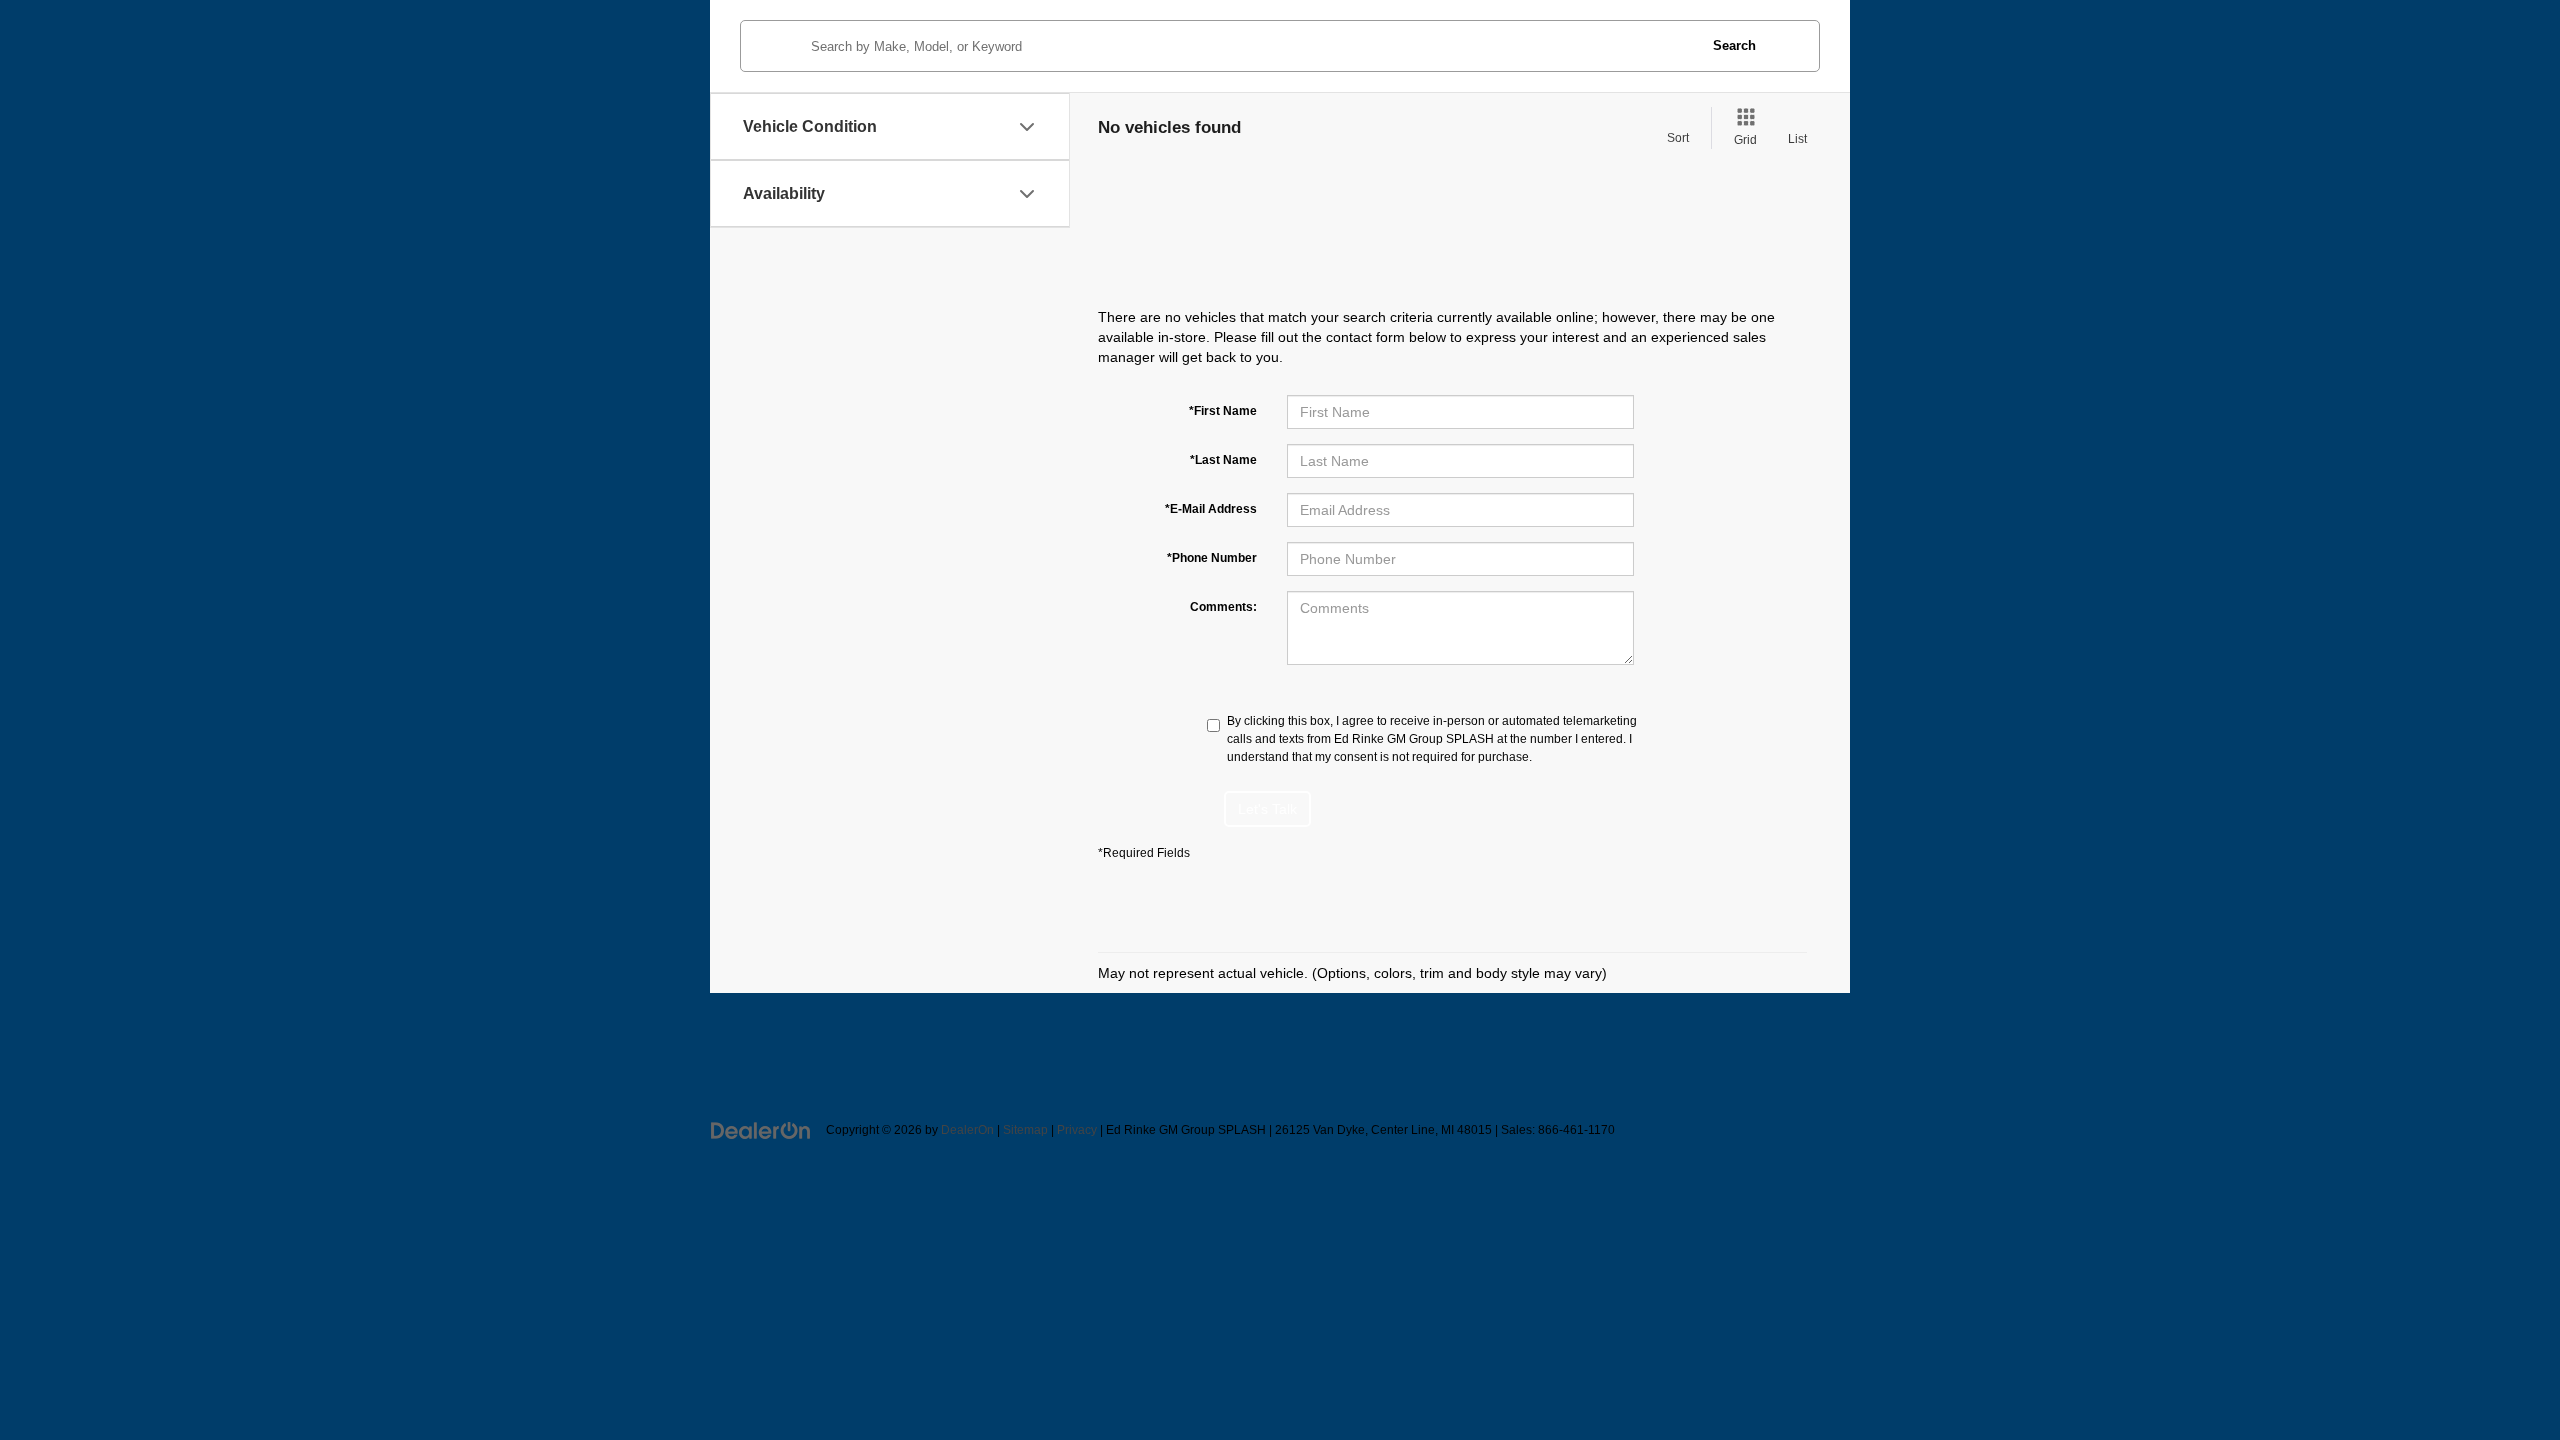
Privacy (1077, 1130)
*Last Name (1223, 460)
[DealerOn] (761, 1129)
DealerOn (967, 1130)
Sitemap (1025, 1130)
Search (1734, 45)
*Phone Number (1212, 558)
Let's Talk (1267, 809)
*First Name (1223, 411)
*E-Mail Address (1211, 509)
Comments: (1223, 607)
